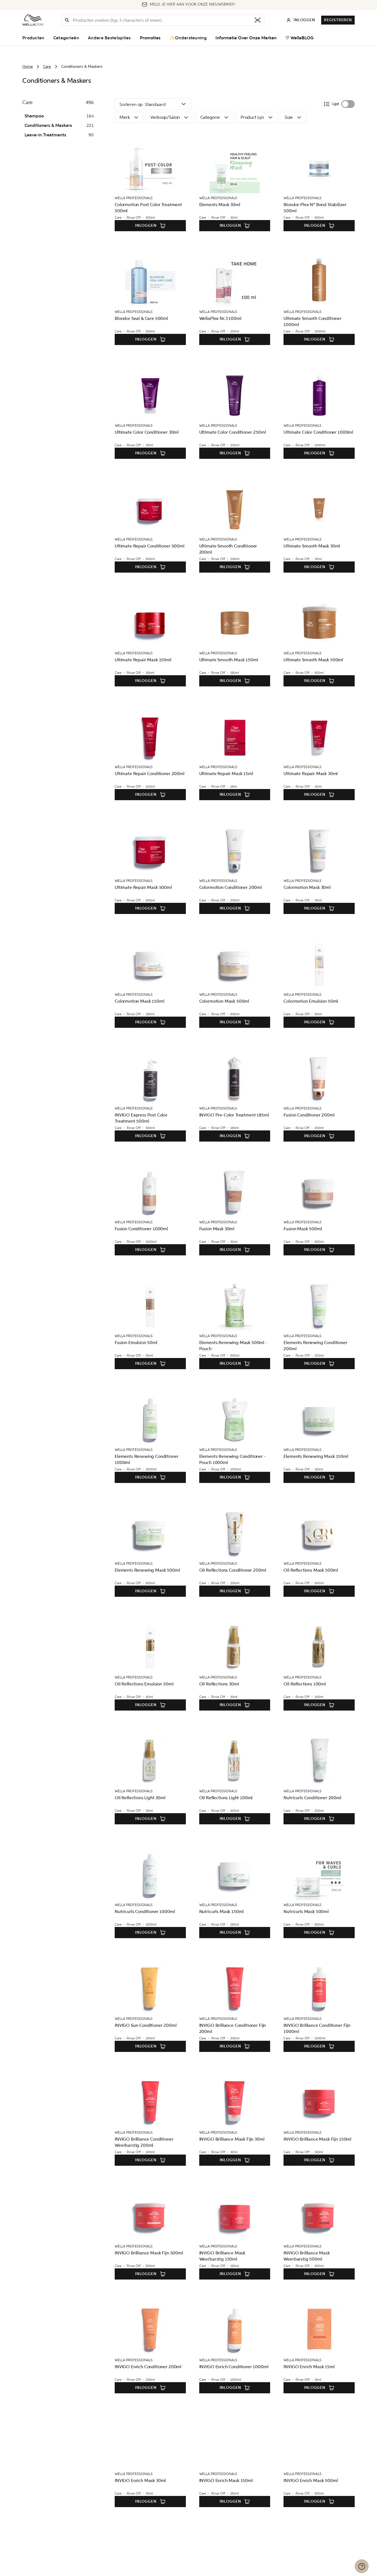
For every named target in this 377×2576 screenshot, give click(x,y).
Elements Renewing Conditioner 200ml (315, 1346)
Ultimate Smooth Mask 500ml (313, 660)
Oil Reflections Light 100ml (226, 1798)
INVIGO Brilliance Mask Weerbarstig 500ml (307, 2256)
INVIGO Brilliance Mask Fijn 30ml (232, 2139)
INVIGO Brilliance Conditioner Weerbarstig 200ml (144, 2142)
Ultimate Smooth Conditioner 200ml (228, 549)
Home (28, 67)
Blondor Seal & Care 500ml (141, 318)
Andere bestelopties (109, 38)
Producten (33, 38)
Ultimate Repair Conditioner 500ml (150, 546)
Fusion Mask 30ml (217, 1229)
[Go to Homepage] (33, 20)
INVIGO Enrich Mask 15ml (309, 2367)
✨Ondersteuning (188, 38)
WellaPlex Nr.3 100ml (220, 318)
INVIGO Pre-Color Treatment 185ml (234, 1115)
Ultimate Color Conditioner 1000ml (318, 432)
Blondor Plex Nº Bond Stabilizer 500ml (315, 208)
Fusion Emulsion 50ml (136, 1343)
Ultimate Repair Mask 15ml (226, 774)
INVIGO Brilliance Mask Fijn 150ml (317, 2139)
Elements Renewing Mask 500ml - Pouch (233, 1346)
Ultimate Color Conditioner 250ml (233, 432)
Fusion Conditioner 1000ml (141, 1229)
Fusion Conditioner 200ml (309, 1115)
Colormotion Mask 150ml (139, 1001)
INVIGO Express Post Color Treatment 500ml (141, 1118)
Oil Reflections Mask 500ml (311, 1570)
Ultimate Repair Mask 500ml (143, 887)
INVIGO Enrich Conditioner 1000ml (234, 2367)
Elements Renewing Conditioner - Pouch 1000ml (232, 1459)
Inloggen (146, 225)
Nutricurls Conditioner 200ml (312, 1798)
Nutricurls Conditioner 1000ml (145, 1912)
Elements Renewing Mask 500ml (147, 1570)
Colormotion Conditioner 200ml (230, 887)
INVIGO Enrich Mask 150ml (226, 2480)
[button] (67, 20)
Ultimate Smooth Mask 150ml (229, 660)
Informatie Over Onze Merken (246, 38)
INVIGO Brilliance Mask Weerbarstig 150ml (222, 2256)
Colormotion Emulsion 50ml (311, 1001)
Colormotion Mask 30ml (307, 887)
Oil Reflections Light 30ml (140, 1798)
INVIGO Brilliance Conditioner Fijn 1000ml (317, 2028)
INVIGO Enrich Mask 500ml (311, 2480)
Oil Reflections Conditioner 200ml (233, 1570)
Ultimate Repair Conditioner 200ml (150, 774)
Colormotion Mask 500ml (224, 1001)
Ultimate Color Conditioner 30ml (147, 432)
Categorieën (66, 38)
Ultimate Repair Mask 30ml (311, 774)
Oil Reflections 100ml (305, 1684)
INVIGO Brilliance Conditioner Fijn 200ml (233, 2028)
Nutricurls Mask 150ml (222, 1912)
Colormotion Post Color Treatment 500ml (148, 208)
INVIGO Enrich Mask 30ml (140, 2480)
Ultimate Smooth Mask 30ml (312, 546)
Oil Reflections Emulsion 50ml (144, 1684)
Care (47, 67)
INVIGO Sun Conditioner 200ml (146, 2025)
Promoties (150, 38)
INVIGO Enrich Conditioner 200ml (148, 2367)
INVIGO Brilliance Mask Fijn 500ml (149, 2253)
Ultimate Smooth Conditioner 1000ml (313, 321)
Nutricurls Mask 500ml (306, 1912)
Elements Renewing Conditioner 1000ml (147, 1459)
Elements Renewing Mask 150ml (316, 1456)
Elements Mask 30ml (220, 205)
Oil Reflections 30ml (219, 1684)
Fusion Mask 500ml (303, 1229)
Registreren (338, 20)
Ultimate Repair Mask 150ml (143, 660)
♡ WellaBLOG (300, 38)
